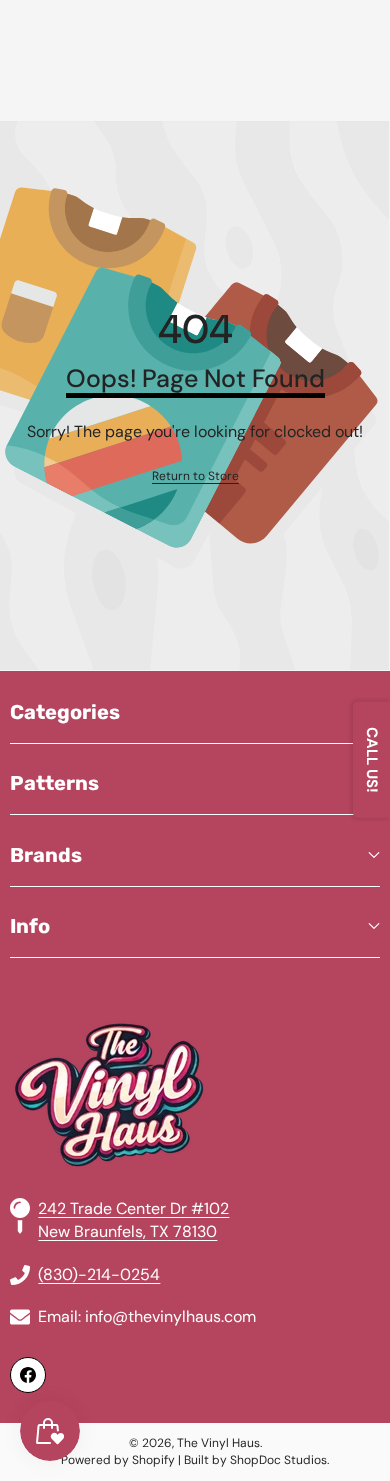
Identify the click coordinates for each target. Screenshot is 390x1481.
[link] (195, 476)
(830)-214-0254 (99, 1274)
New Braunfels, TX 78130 (127, 1231)
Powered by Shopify (118, 1460)
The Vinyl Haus (218, 1443)
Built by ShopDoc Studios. (256, 1460)
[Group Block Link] (195, 1047)
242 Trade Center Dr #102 (133, 1208)
